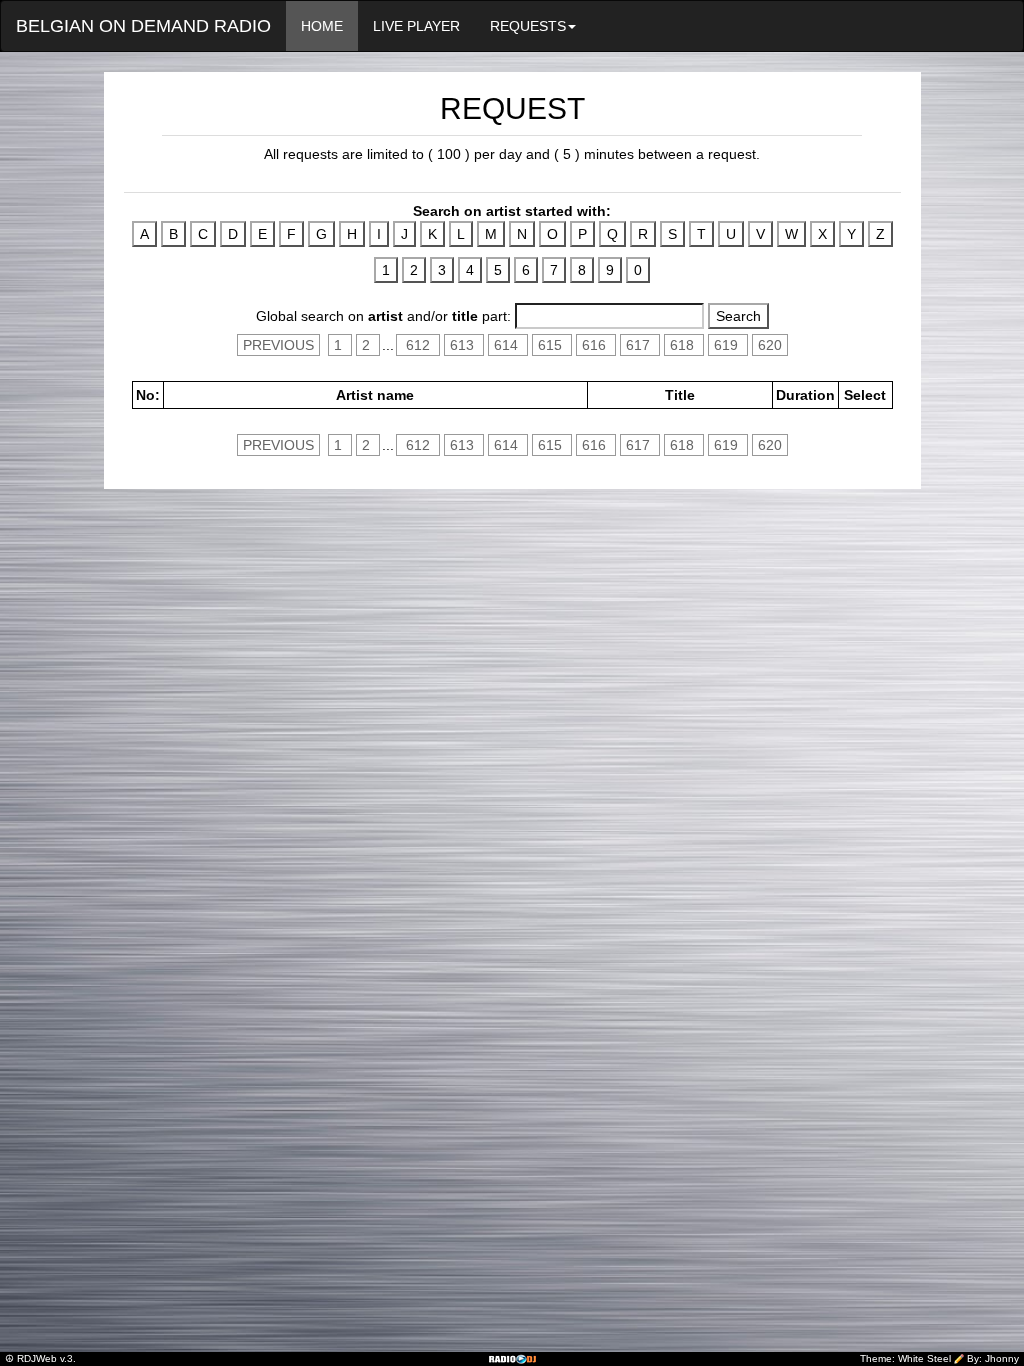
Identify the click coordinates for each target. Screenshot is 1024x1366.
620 (770, 345)
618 (684, 345)
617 (640, 345)
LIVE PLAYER (416, 26)
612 (418, 345)
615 (552, 345)
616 (596, 345)
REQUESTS (528, 26)
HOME (322, 26)
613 (464, 345)
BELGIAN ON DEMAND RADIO (143, 26)
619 (728, 345)
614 (508, 345)
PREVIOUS (278, 345)
